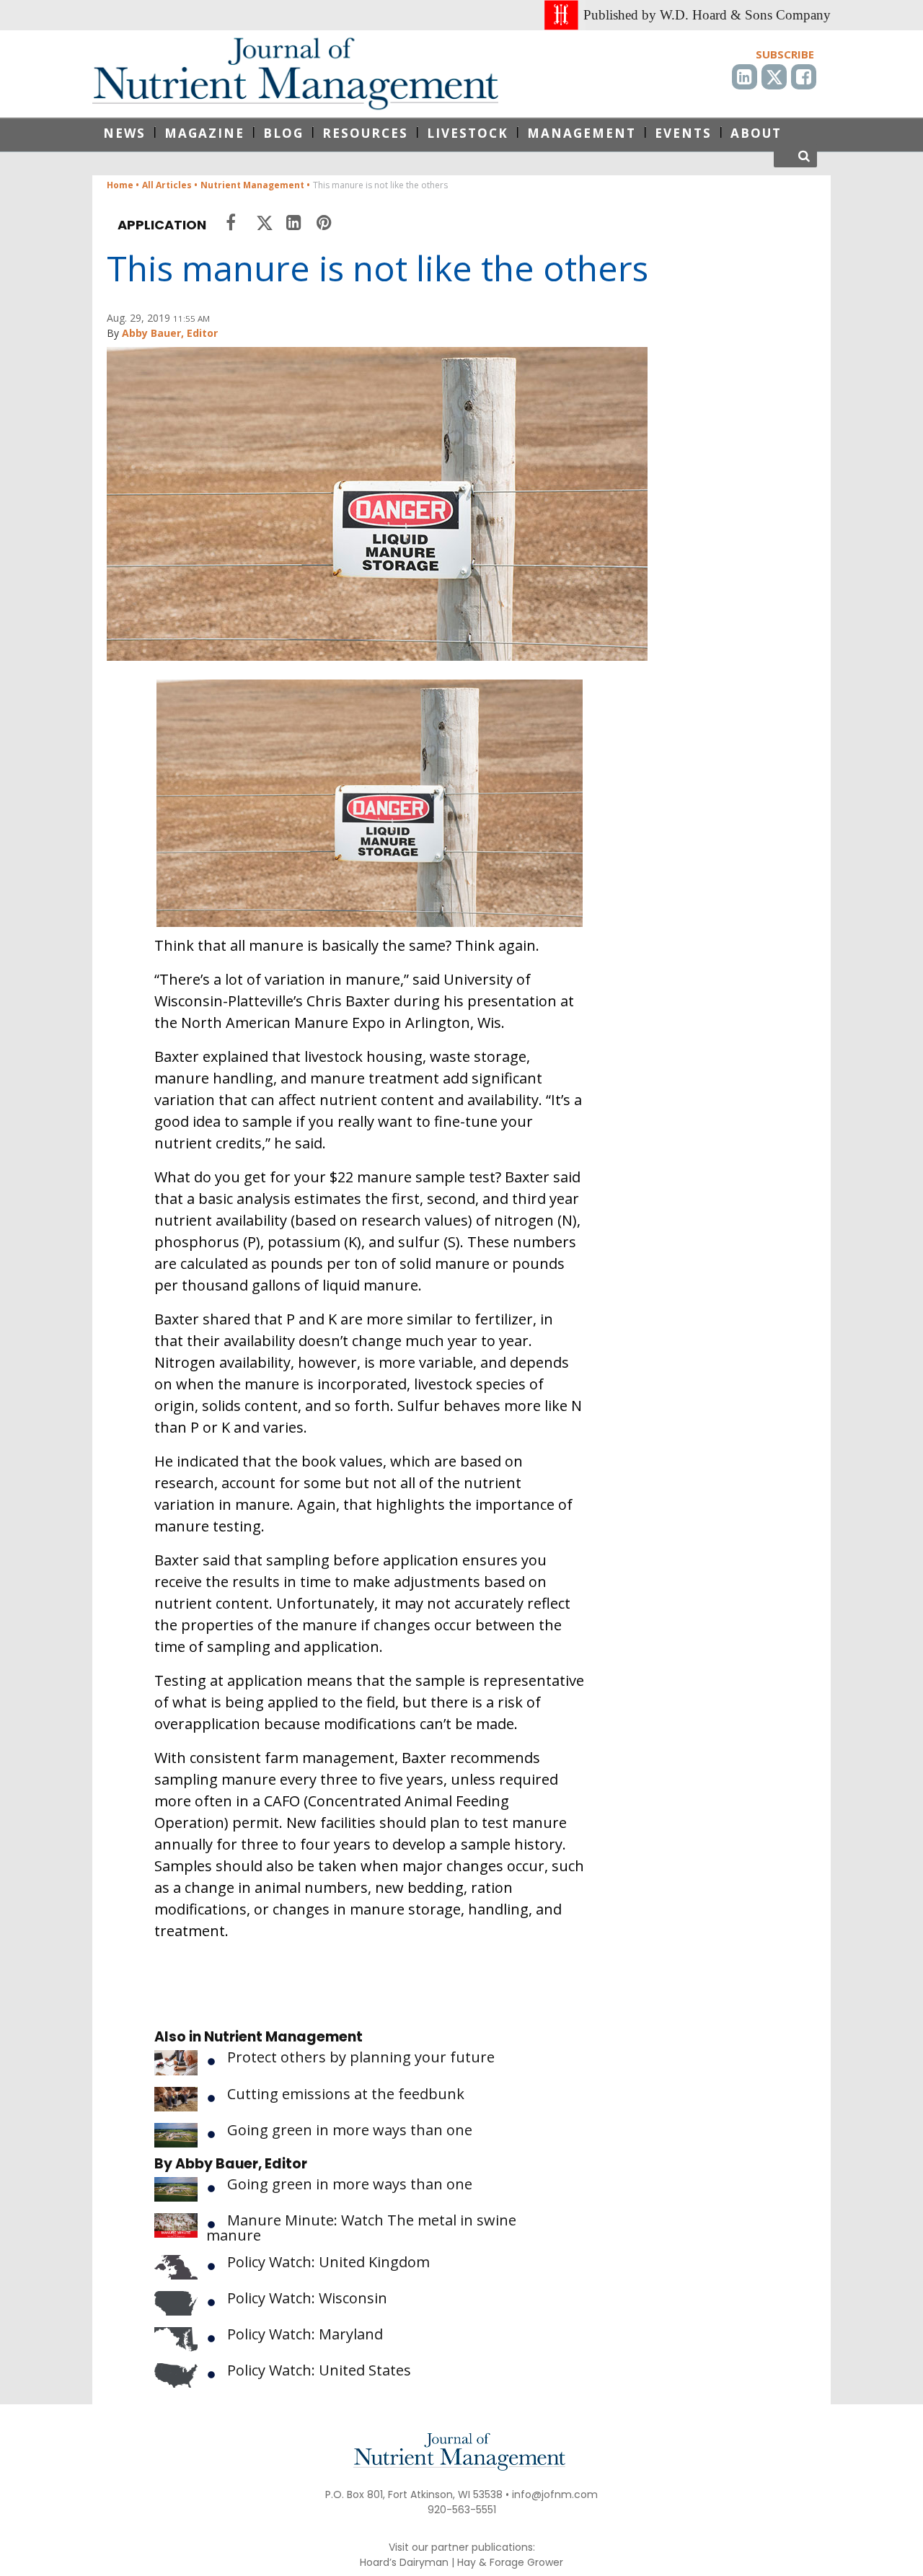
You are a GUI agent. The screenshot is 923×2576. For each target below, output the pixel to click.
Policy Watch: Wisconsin (307, 2298)
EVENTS (683, 133)
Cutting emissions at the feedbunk (346, 2094)
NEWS (124, 133)
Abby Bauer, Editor (170, 333)
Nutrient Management (283, 2037)
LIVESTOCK (468, 133)
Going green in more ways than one (350, 2130)
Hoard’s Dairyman (404, 2562)
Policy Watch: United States (319, 2370)
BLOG (283, 133)
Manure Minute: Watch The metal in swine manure (361, 2228)
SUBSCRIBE (785, 54)
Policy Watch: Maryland (305, 2334)
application (162, 225)
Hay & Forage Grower (510, 2562)
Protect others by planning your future (361, 2057)
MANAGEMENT (582, 133)
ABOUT (756, 133)
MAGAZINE (204, 133)
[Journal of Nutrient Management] (295, 74)
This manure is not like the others (377, 268)
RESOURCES (365, 133)
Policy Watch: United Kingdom (328, 2262)
